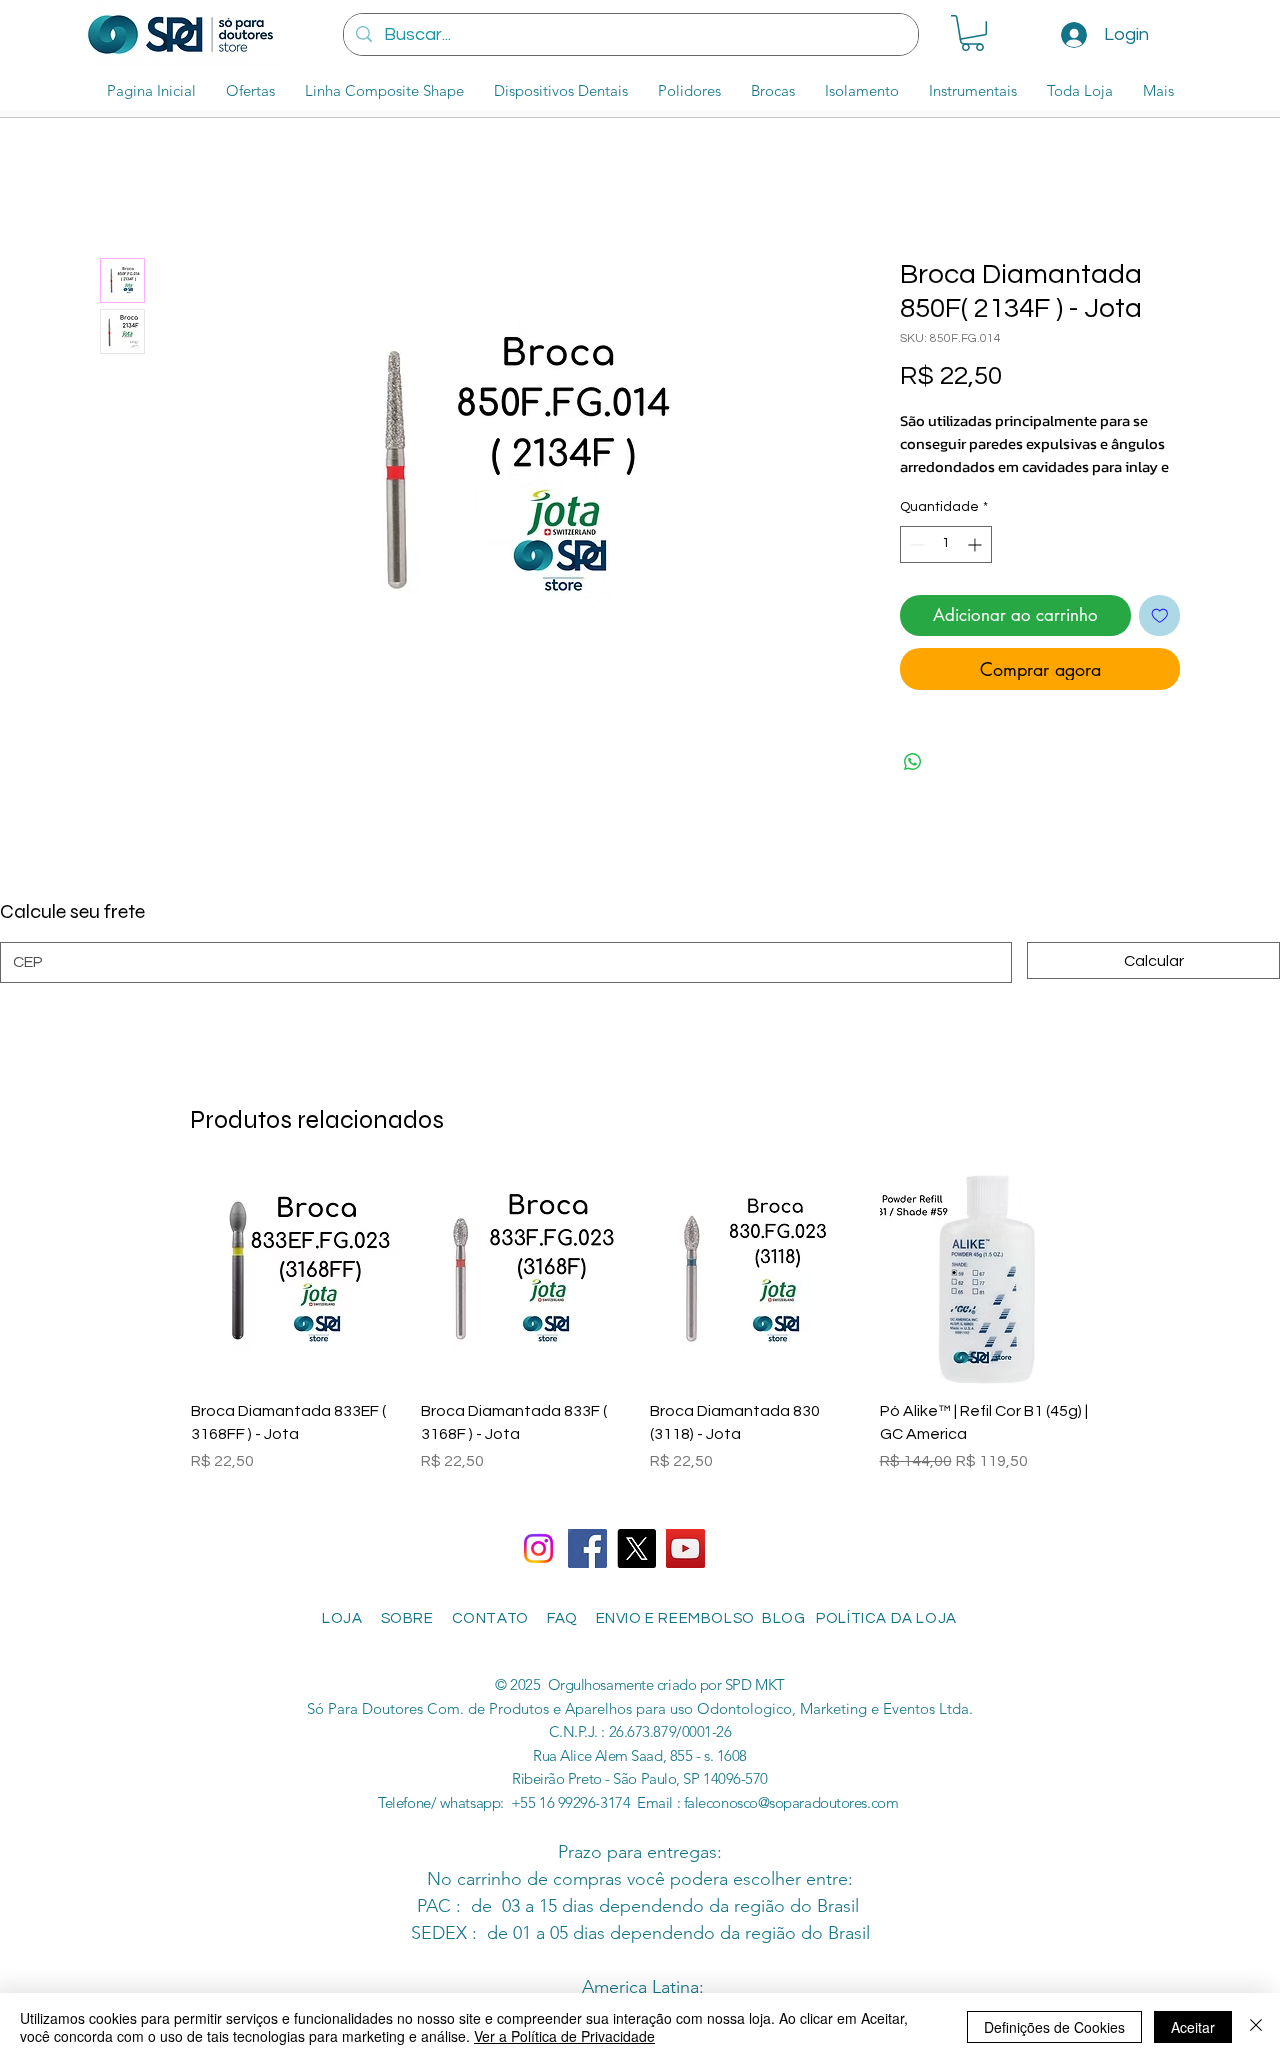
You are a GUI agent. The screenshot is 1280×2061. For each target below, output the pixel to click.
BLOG (789, 1618)
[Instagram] (538, 1548)
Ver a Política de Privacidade (564, 2036)
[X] (636, 1548)
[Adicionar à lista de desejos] (1160, 616)
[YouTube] (685, 1548)
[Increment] (976, 544)
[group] (640, 1335)
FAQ (568, 1618)
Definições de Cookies (1054, 2027)
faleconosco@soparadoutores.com (791, 1802)
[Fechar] (1256, 2027)
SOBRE (409, 1618)
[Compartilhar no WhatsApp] (913, 762)
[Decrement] (915, 544)
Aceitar (1193, 2027)
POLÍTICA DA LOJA (890, 1618)
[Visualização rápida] (296, 1280)
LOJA (339, 1618)
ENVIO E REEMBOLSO (677, 1618)
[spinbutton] (946, 544)
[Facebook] (587, 1548)
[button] (972, 33)
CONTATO (490, 1618)
